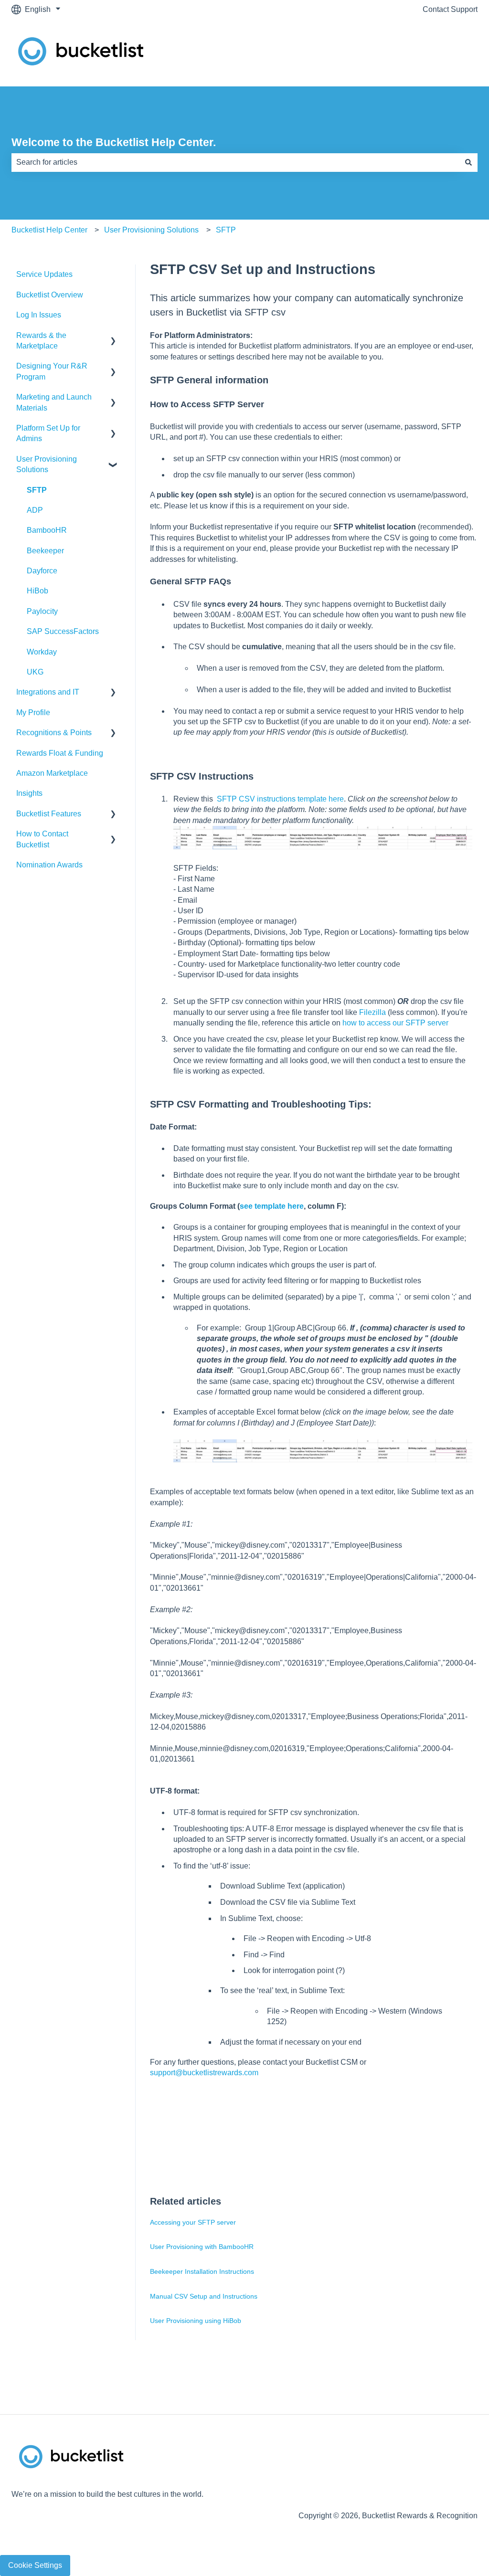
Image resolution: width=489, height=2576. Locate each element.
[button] (113, 336)
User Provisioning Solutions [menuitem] (47, 464)
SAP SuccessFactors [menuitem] (63, 631)
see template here (272, 1206)
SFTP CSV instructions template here (280, 799)
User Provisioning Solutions (151, 230)
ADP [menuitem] (35, 510)
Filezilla (373, 1012)
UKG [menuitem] (35, 672)
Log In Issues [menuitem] (39, 315)
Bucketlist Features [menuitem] (49, 814)
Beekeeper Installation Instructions (202, 2271)
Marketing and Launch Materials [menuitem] (54, 402)
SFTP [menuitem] (37, 490)
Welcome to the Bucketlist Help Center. (114, 142)
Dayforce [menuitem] (42, 571)
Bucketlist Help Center (49, 230)
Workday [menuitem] (42, 652)
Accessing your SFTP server (193, 2222)
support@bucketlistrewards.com (205, 2073)
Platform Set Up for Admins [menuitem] (48, 433)
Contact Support (450, 9)
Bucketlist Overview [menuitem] (50, 295)
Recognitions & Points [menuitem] (54, 733)
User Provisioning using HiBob (196, 2321)
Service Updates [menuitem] (44, 274)
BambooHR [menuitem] (47, 530)
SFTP (226, 230)
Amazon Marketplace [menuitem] (52, 773)
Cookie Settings (35, 2565)
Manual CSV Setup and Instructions (204, 2296)
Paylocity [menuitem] (42, 611)
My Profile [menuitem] (33, 713)
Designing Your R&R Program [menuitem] (52, 371)
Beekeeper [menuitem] (45, 551)
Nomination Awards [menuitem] (49, 865)
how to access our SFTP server (395, 1023)
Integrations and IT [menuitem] (48, 692)
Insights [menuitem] (29, 793)
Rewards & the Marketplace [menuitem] (41, 341)
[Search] (468, 162)
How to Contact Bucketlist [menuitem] (42, 839)
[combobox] (235, 162)
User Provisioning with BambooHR (202, 2247)
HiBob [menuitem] (37, 591)
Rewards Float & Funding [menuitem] (60, 753)
